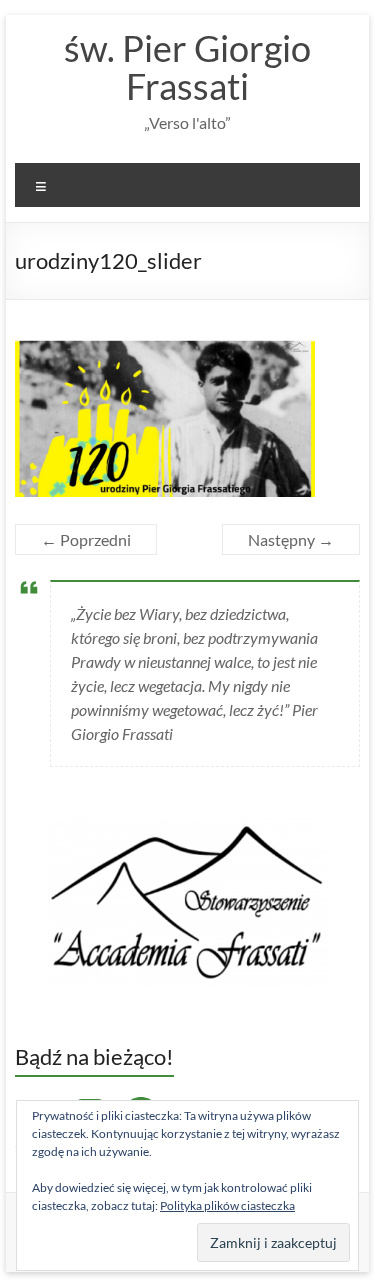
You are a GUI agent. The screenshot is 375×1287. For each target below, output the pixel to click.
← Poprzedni (86, 539)
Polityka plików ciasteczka (227, 1205)
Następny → (291, 539)
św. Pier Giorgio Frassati (187, 67)
